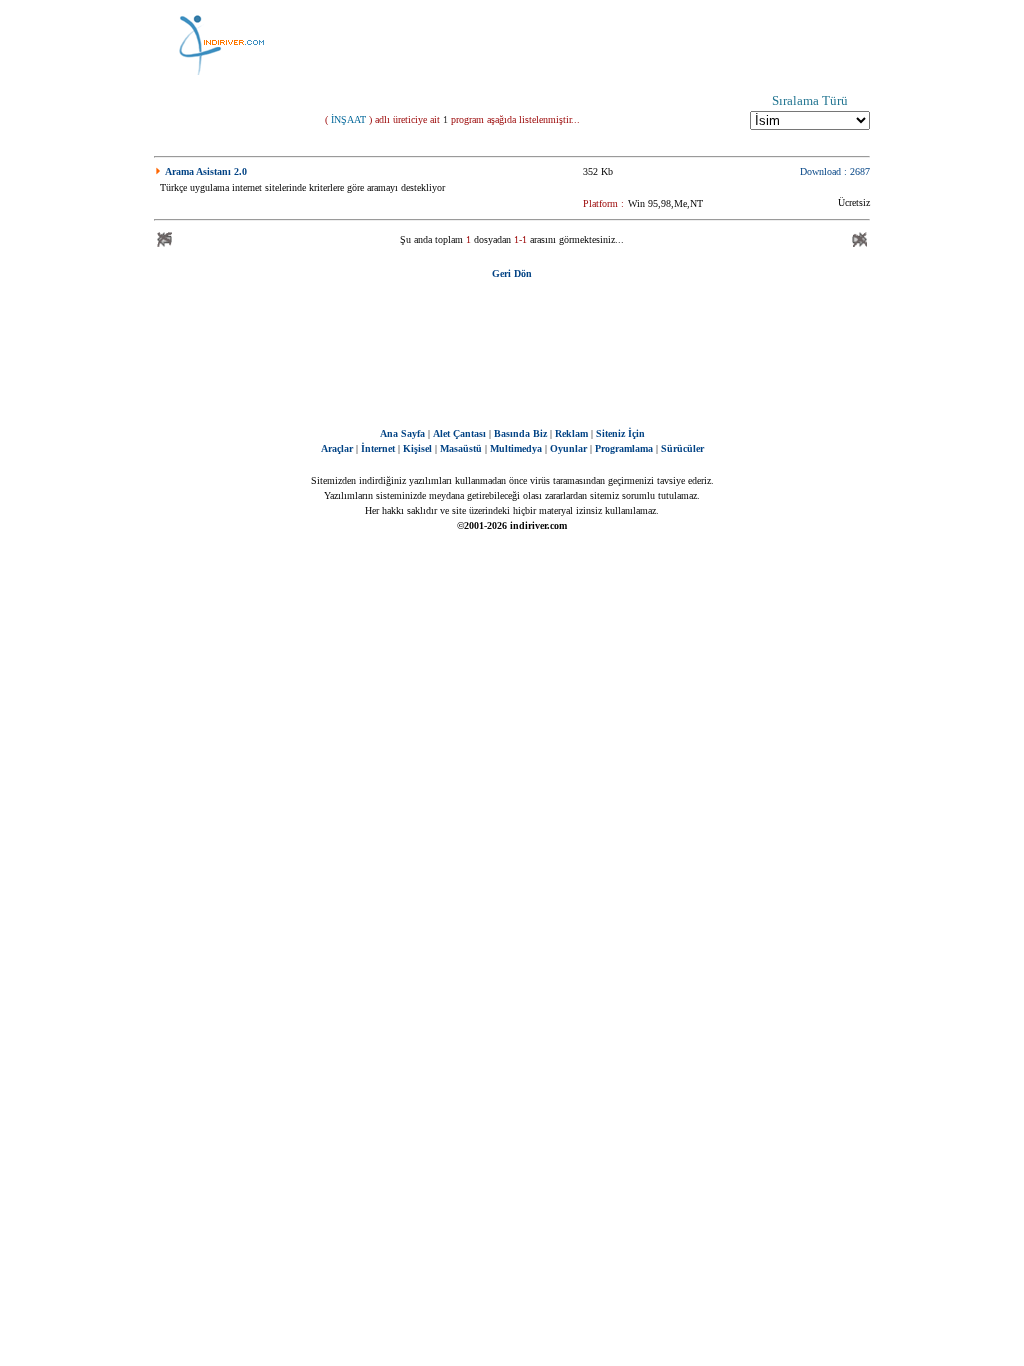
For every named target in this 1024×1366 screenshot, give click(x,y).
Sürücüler (682, 448)
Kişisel (417, 448)
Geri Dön (512, 273)
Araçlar (337, 448)
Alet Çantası (459, 433)
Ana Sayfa (402, 433)
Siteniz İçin (620, 433)
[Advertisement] (612, 45)
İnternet (378, 448)
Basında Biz (520, 433)
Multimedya (516, 448)
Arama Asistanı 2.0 (206, 171)
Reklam (571, 433)
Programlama (624, 448)
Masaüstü (461, 448)
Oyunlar (568, 448)
